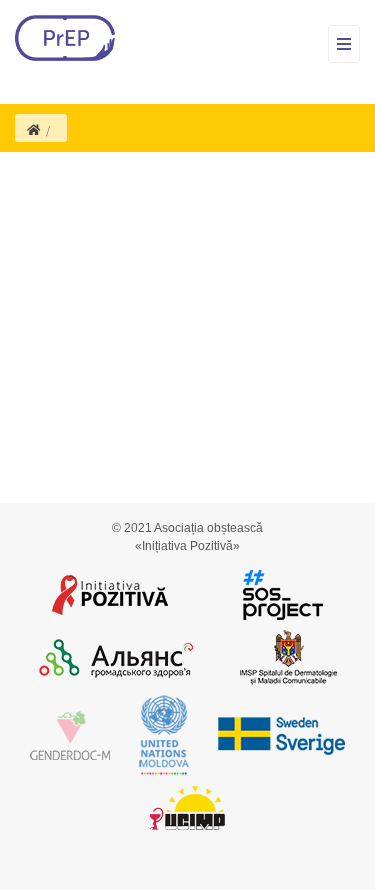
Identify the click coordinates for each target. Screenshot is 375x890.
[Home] (34, 129)
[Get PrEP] (65, 38)
